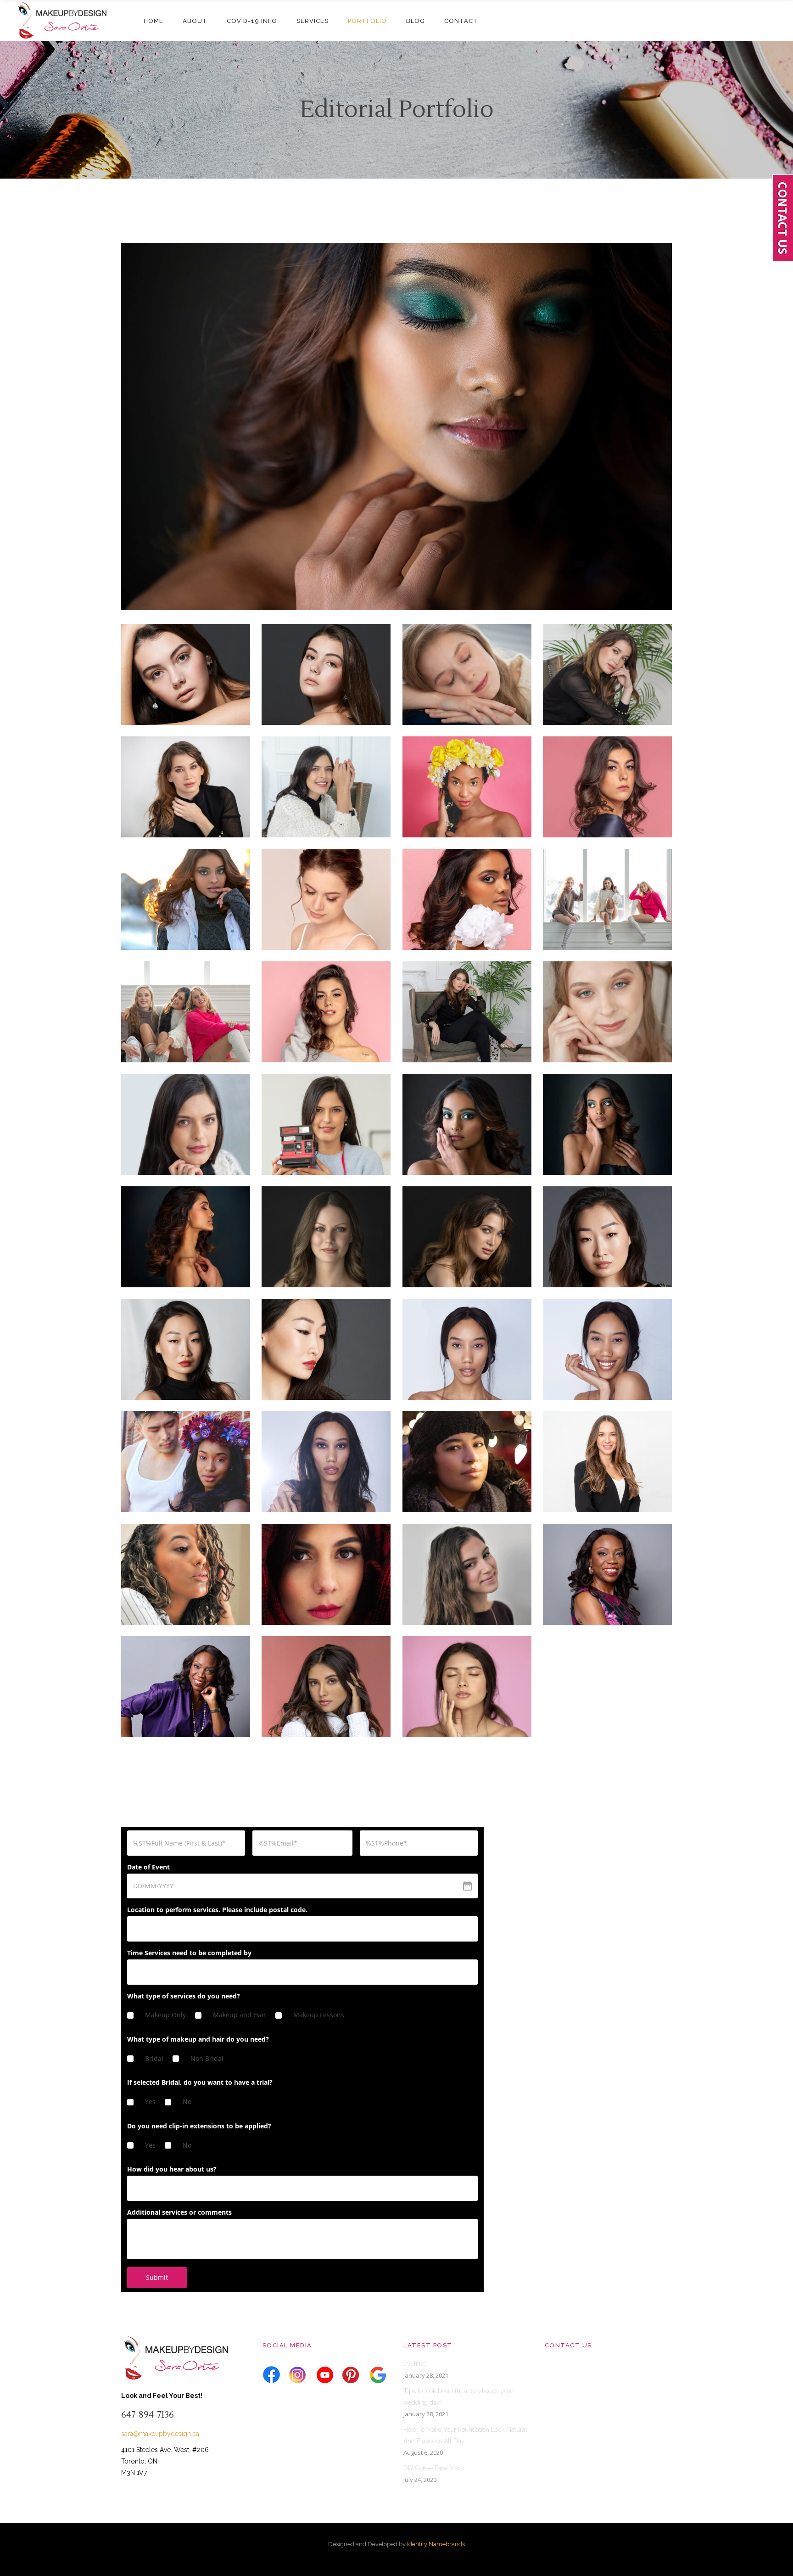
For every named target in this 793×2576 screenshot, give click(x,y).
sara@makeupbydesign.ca (160, 2434)
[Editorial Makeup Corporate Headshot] (607, 1462)
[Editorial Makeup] (186, 674)
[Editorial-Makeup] (607, 1237)
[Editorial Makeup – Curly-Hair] (186, 1574)
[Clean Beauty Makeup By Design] (326, 674)
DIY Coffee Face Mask (434, 2468)
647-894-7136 (148, 2415)
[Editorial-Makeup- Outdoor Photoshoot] (326, 1574)
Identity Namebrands (436, 2544)
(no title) (415, 2364)
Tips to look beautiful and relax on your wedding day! (458, 2397)
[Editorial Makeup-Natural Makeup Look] (467, 1574)
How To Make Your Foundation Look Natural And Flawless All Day (465, 2435)
